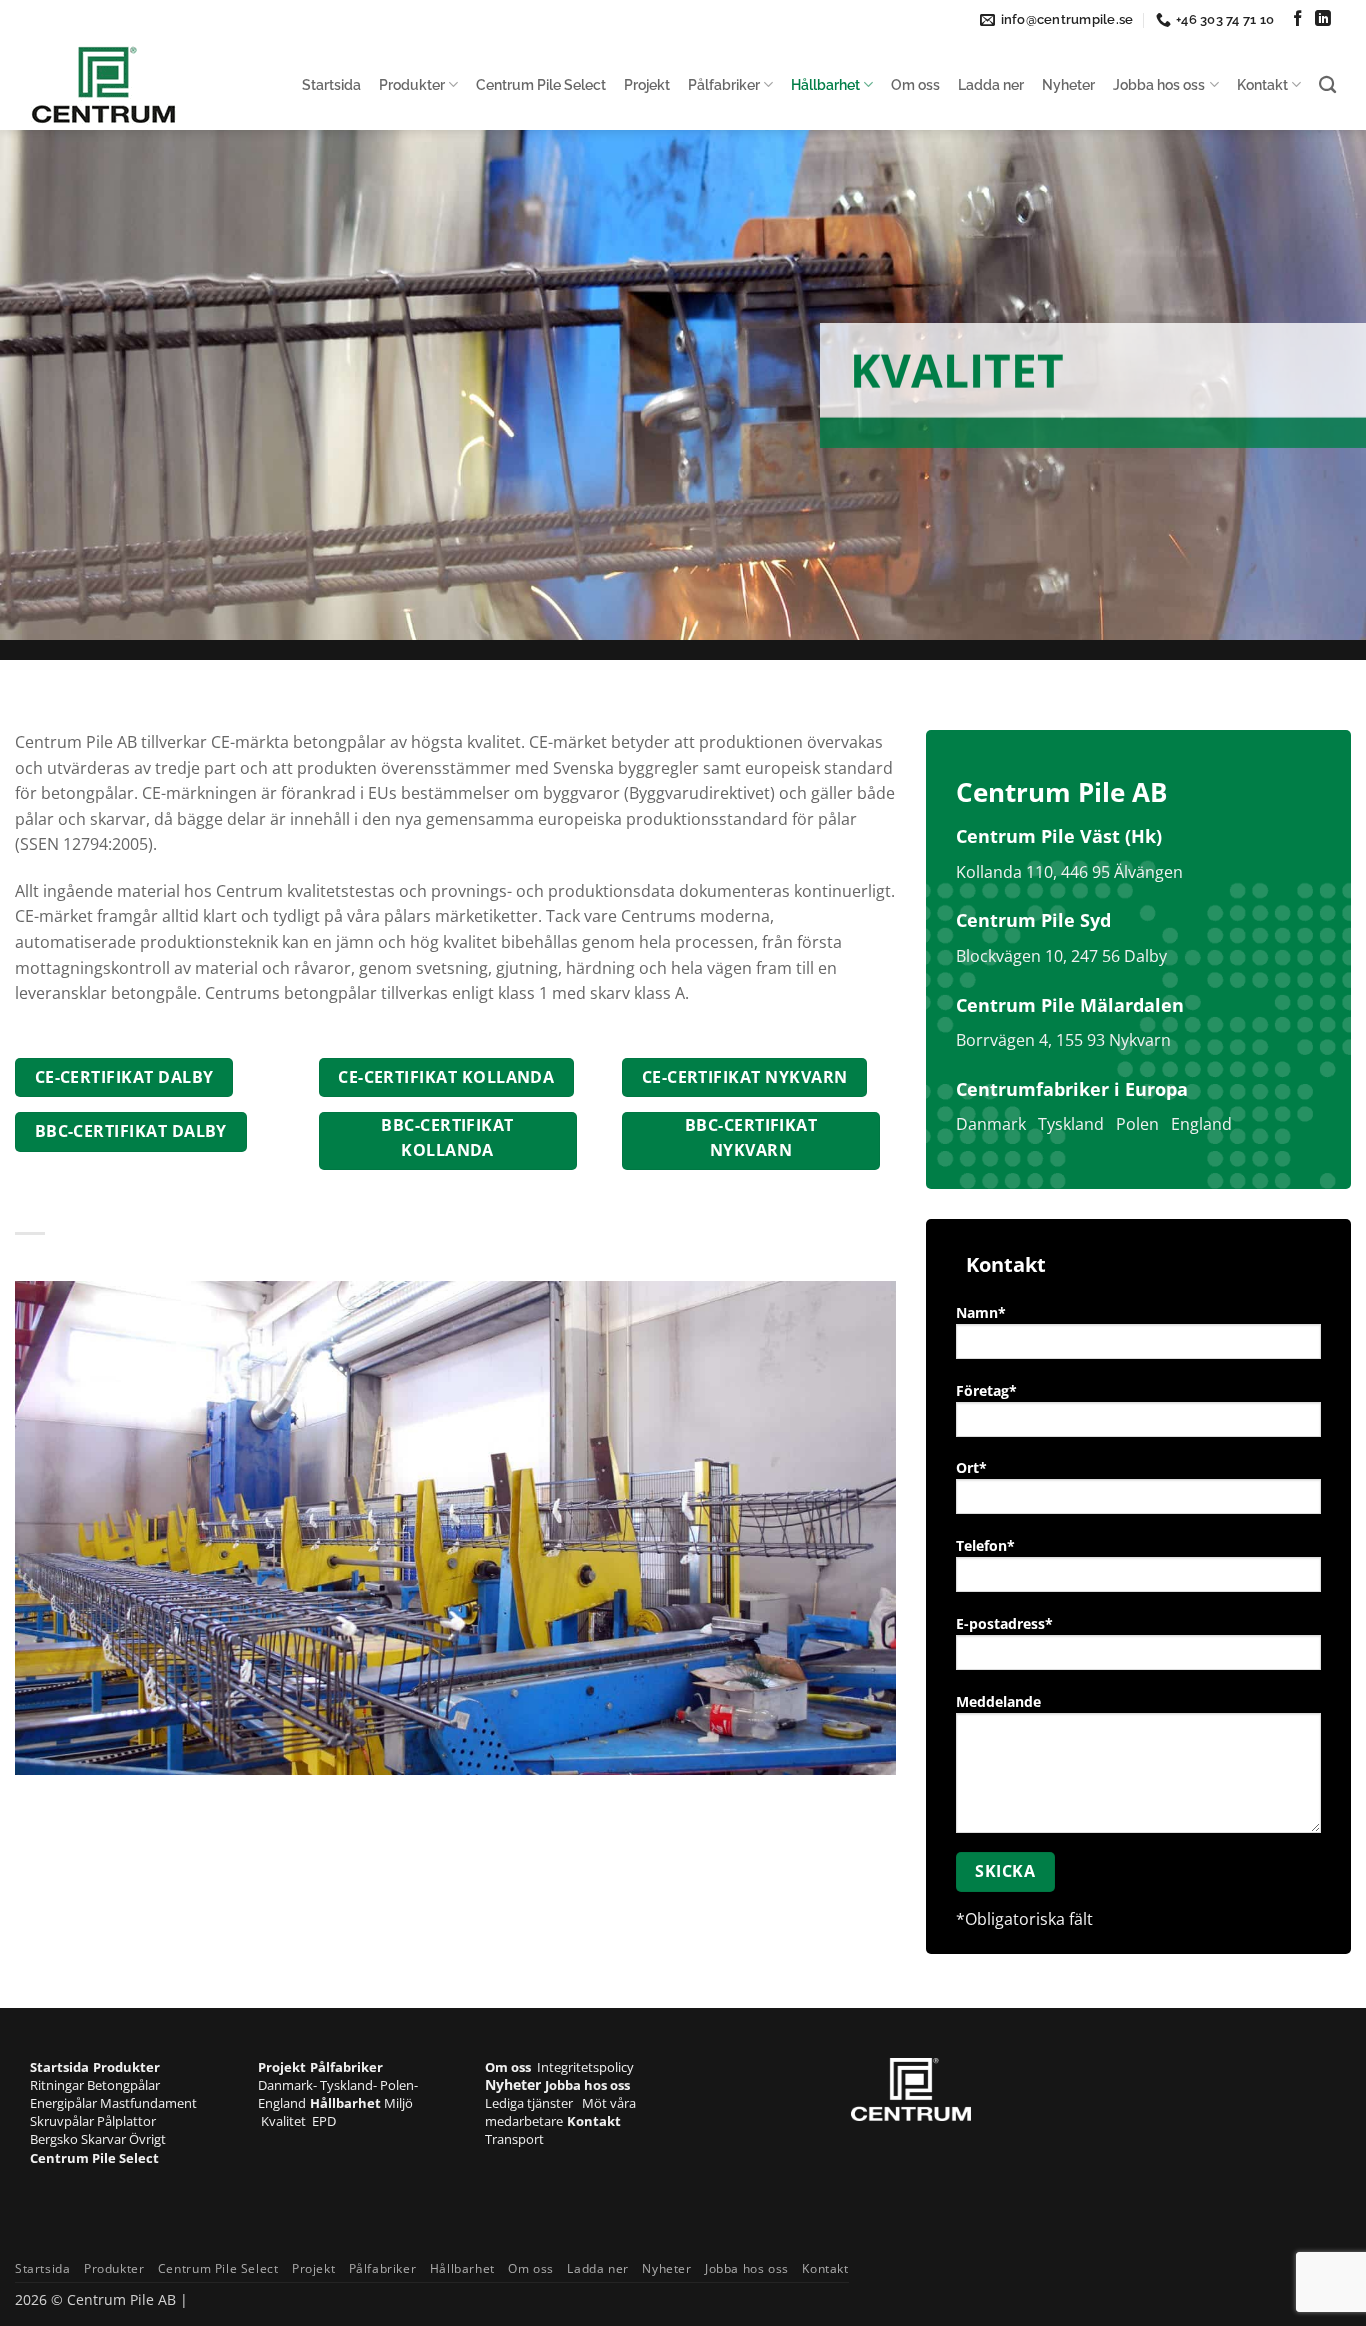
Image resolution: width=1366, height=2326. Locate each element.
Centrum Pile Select (541, 84)
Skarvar (105, 2139)
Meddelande (998, 1701)
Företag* (986, 1390)
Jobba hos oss (1159, 84)
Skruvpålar (63, 2121)
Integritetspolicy (585, 2067)
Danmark (991, 1124)
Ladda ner (991, 84)
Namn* (981, 1312)
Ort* (971, 1467)
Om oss (915, 84)
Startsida (331, 84)
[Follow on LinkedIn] (1323, 19)
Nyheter (1068, 84)
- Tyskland (343, 2085)
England (1201, 1124)
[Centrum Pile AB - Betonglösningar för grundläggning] (130, 85)
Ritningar (58, 2085)
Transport (514, 2139)
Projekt (647, 84)
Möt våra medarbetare (560, 2112)
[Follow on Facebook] (1298, 19)
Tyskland (1071, 1124)
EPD (324, 2121)
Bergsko (55, 2139)
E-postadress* (1004, 1623)
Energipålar (65, 2103)
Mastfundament (148, 2103)
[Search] (1327, 85)
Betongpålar (123, 2085)
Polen (1137, 1124)
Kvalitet (286, 2121)
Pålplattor (126, 2121)
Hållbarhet (825, 84)
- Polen (393, 2085)
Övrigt (147, 2139)
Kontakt (1262, 84)
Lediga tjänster (533, 2103)
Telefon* (985, 1545)
